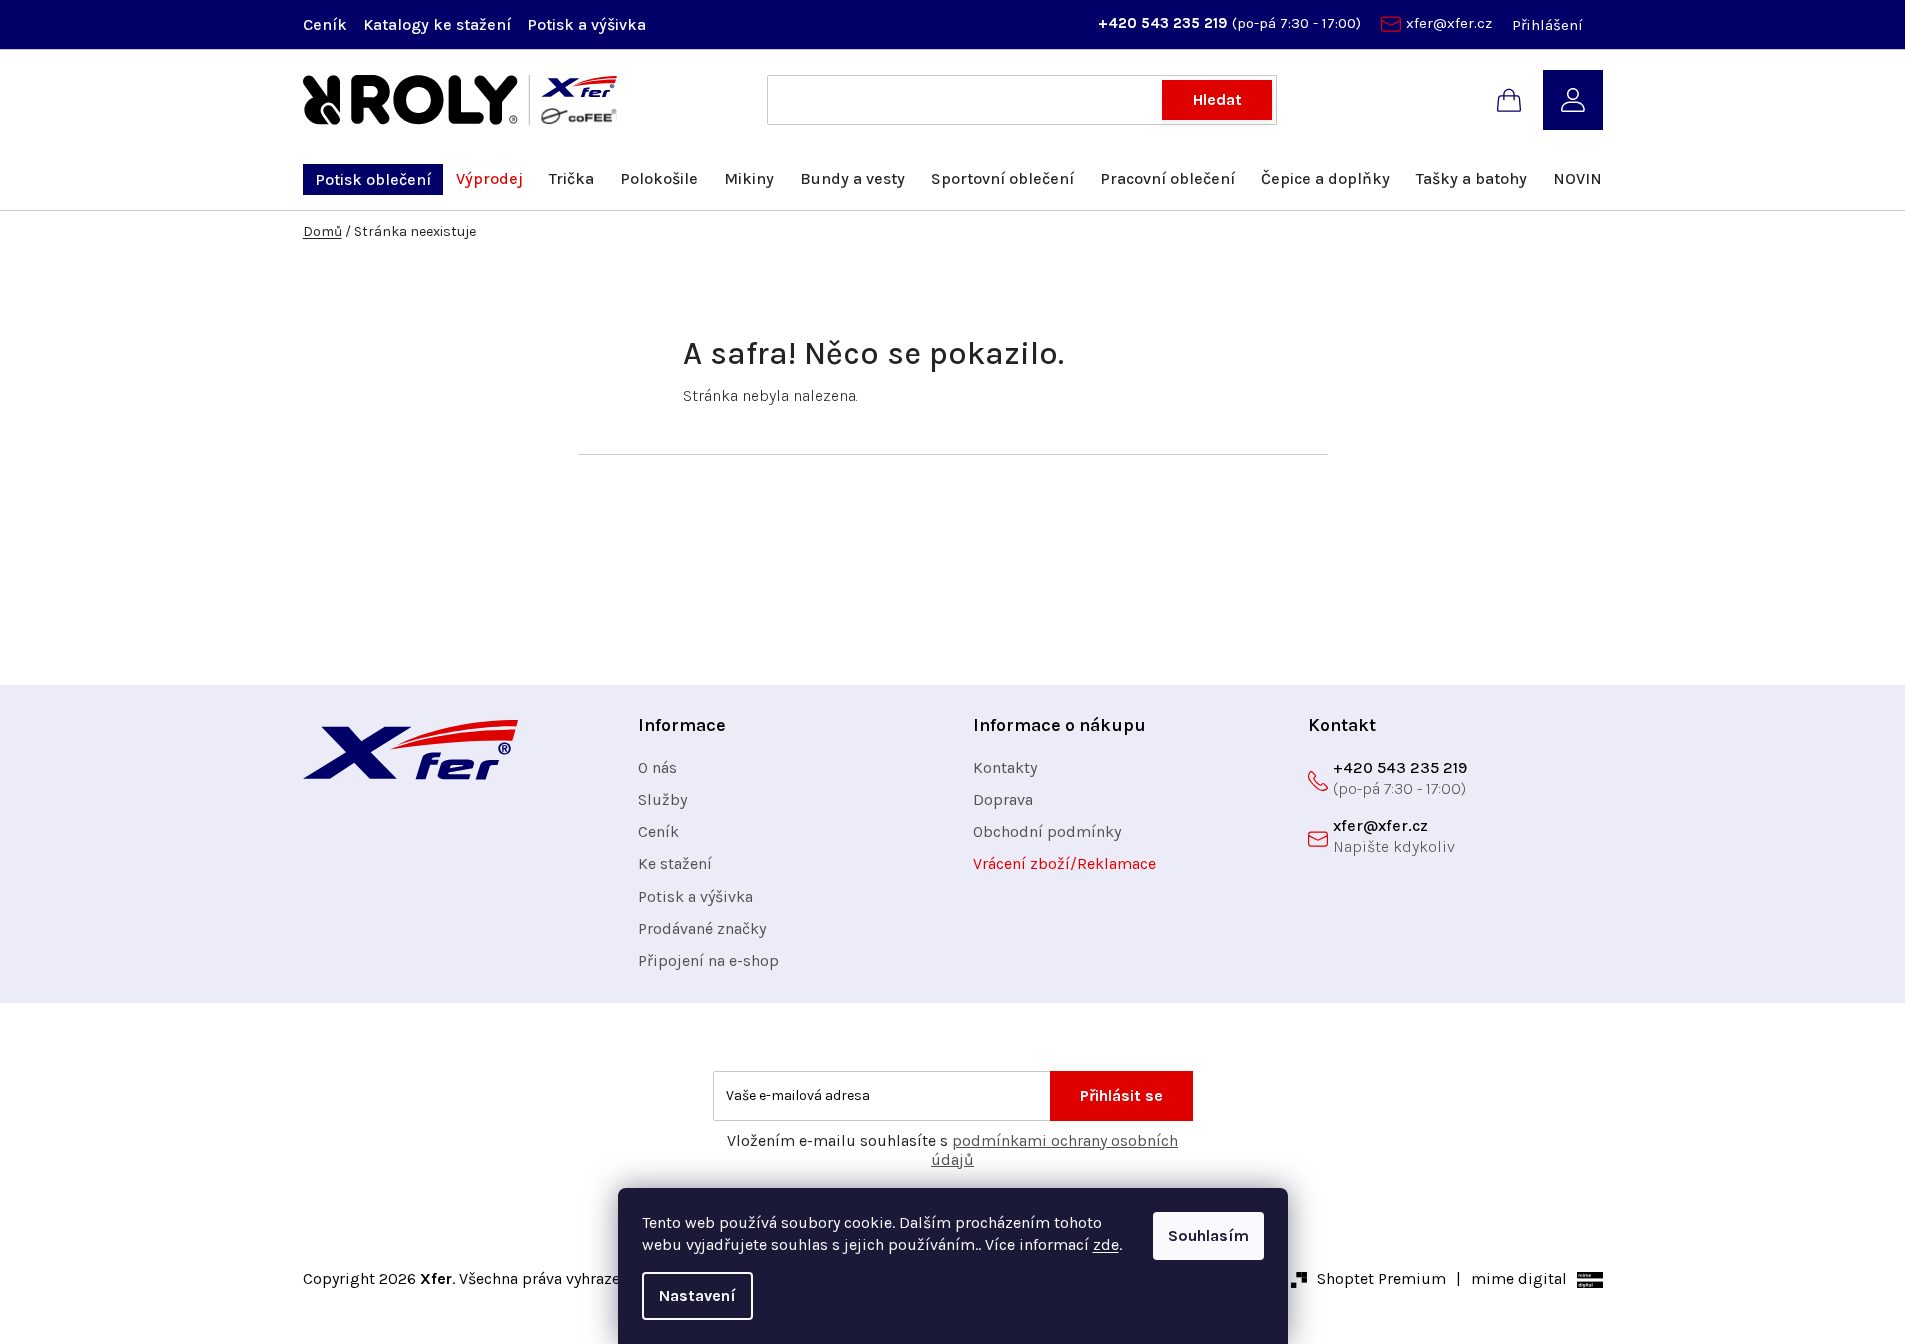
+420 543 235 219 (1165, 23)
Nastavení (697, 1295)
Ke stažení (675, 863)
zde (1106, 1244)
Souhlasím (1208, 1235)
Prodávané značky (702, 928)
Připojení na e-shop (708, 960)
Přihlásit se (1121, 1095)
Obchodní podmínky (1047, 831)
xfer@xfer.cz (1449, 23)
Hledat (1217, 99)
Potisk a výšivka (586, 24)
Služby (662, 799)
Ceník (325, 24)
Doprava (1003, 799)
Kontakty (1005, 767)
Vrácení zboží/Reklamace (1064, 863)
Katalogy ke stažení (437, 24)
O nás (657, 767)
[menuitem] (373, 179)
